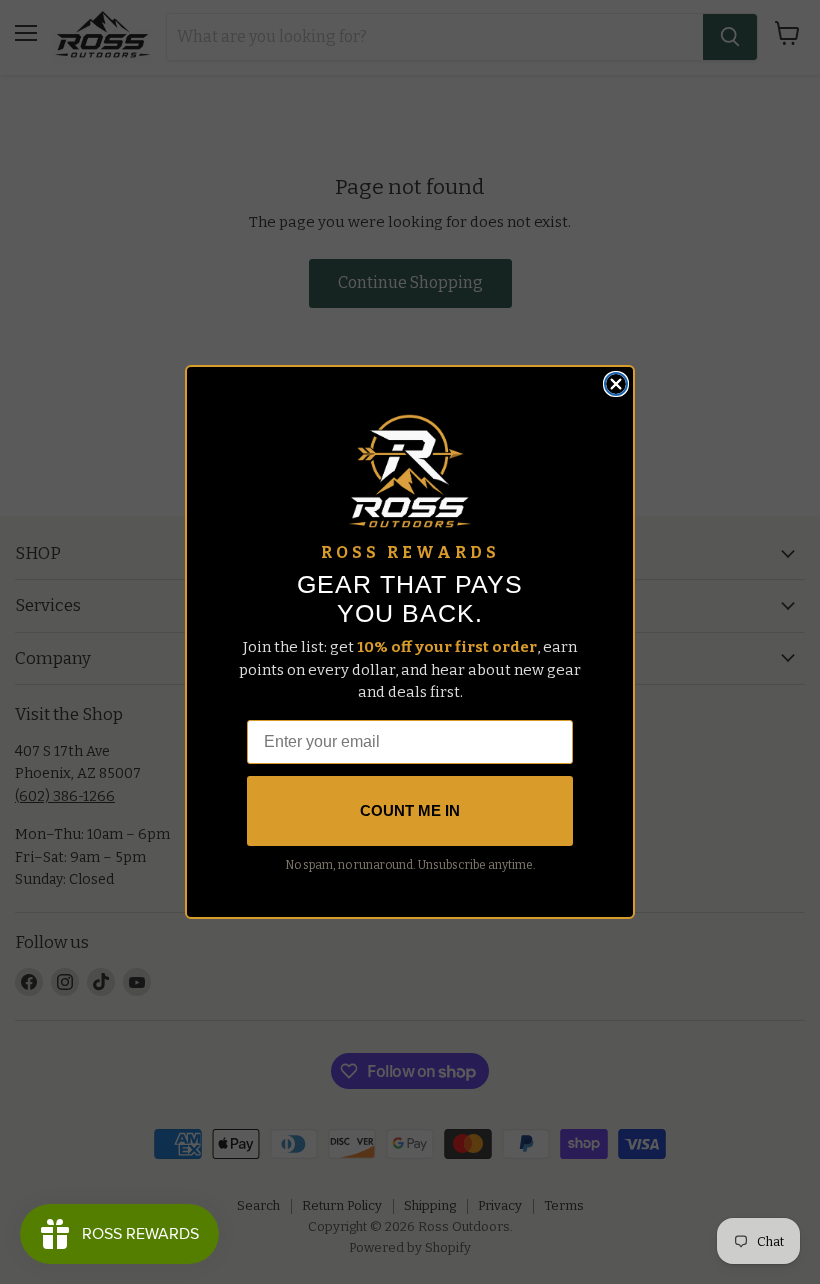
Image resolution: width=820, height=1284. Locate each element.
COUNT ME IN (410, 810)
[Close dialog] (616, 384)
